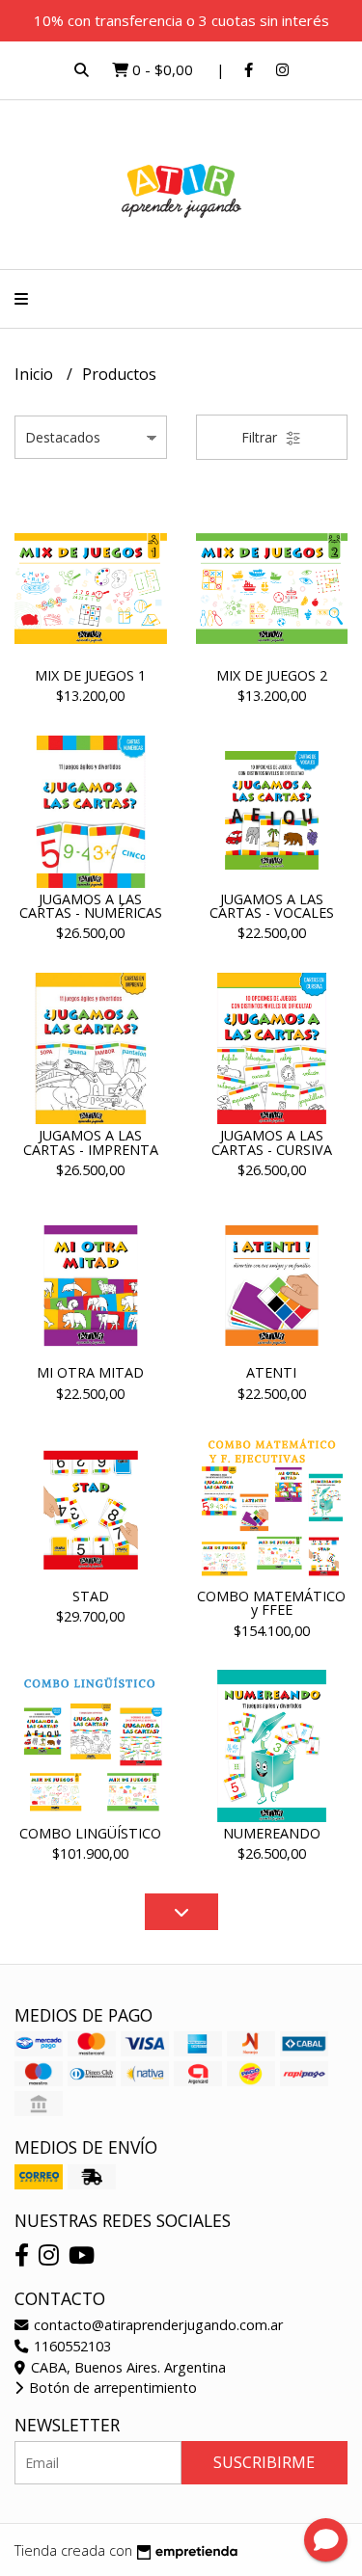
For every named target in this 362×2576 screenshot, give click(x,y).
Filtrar (261, 437)
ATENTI (271, 1372)
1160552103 (70, 2346)
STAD (91, 1596)
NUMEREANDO (272, 1833)
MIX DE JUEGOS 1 (90, 675)
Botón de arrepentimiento (111, 2388)
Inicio (36, 374)
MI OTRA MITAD (90, 1372)
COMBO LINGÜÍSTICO (90, 1833)
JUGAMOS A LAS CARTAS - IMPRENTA (91, 1142)
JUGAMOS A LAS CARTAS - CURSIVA (272, 1142)
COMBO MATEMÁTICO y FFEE (271, 1603)
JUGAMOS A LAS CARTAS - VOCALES (272, 906)
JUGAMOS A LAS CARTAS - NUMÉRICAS (91, 906)
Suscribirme (264, 2462)
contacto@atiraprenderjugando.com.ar (156, 2325)
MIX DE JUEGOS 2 (272, 675)
